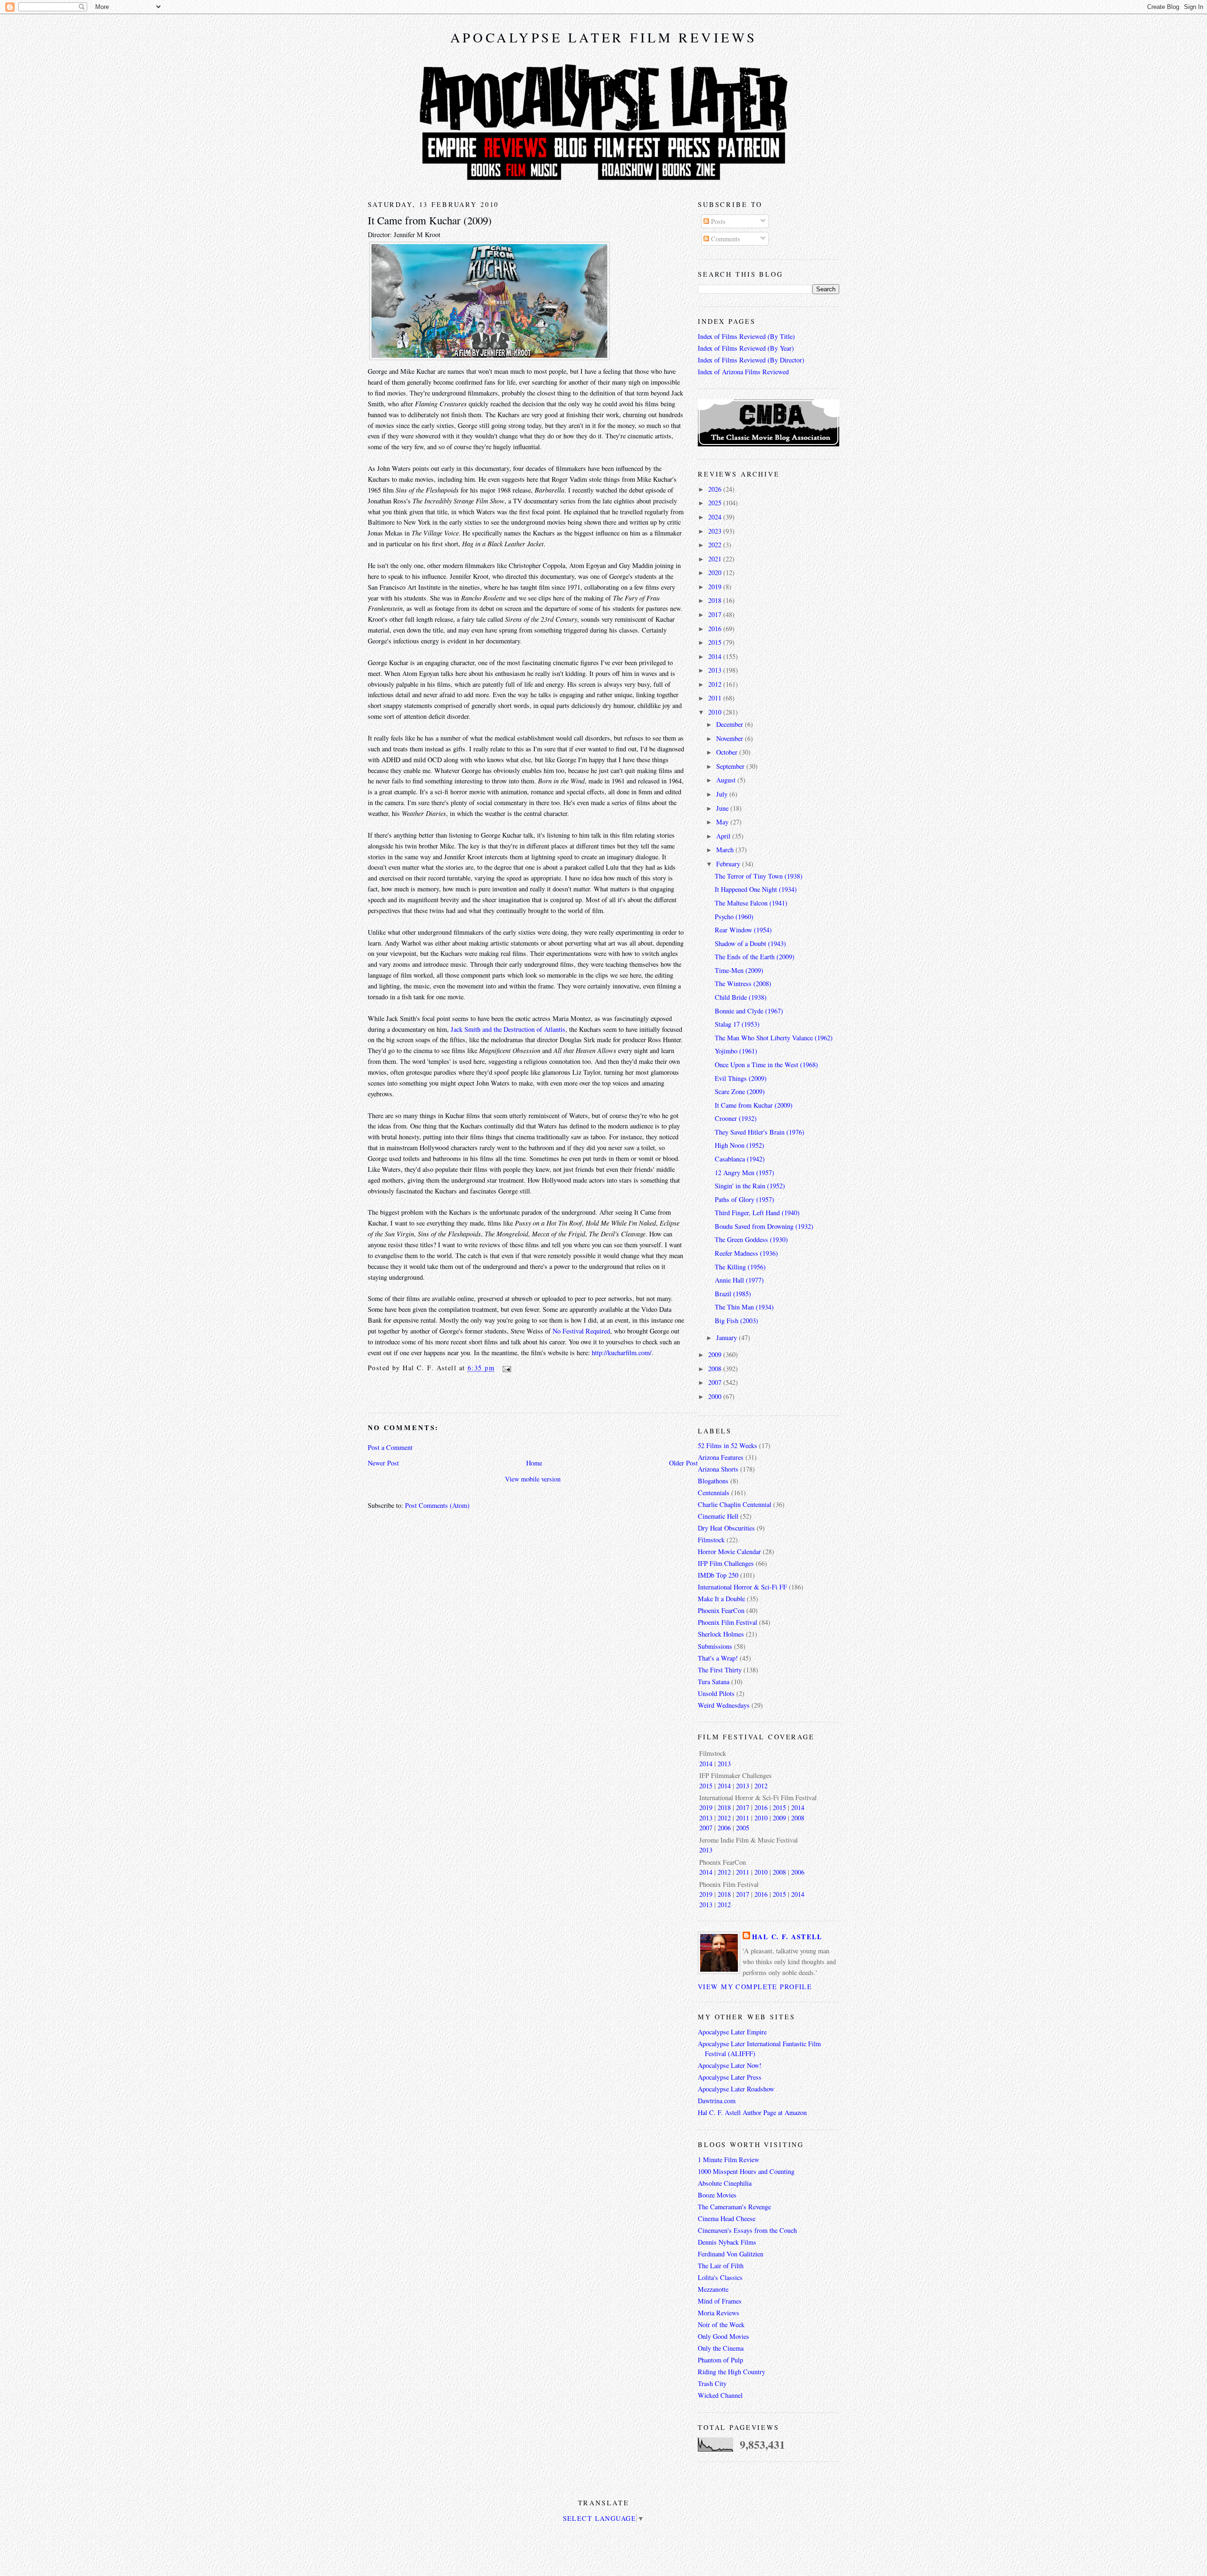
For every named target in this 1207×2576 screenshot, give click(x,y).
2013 (716, 670)
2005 (743, 1828)
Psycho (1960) (734, 917)
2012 (716, 684)
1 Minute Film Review (728, 2160)
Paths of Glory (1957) (744, 1199)
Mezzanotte (713, 2289)
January (728, 1337)
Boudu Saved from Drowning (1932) (764, 1226)
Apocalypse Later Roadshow (736, 2089)
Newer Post (383, 1463)
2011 (716, 698)
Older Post (683, 1463)
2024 (716, 517)
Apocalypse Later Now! (730, 2065)
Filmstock (711, 1540)
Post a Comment (390, 1447)
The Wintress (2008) (743, 983)
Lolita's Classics (720, 2277)
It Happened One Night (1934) (756, 889)
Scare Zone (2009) (740, 1091)
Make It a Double (721, 1599)
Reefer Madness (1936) (746, 1253)
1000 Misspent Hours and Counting (746, 2171)
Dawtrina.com (717, 2101)
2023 (716, 531)
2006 (724, 1828)
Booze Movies (717, 2195)
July (723, 794)
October (728, 752)
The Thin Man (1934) (744, 1307)
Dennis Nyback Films (727, 2242)
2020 (716, 572)
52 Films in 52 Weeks (728, 1445)
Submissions (715, 1646)
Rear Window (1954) (743, 930)
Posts (717, 221)
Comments (725, 239)
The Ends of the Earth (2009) (755, 957)
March (726, 850)
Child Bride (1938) (741, 997)
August (727, 780)
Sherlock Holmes (721, 1634)
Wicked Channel (720, 2395)
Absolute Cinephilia (725, 2183)
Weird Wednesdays (724, 1705)
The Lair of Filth (721, 2266)
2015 (716, 642)
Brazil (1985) (733, 1294)
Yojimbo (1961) (736, 1051)
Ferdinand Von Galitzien (731, 2254)
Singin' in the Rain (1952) (750, 1186)
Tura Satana (714, 1682)
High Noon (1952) (740, 1145)
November (731, 738)
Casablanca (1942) (740, 1159)
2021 (716, 559)
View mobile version (533, 1479)
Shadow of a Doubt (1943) (750, 943)
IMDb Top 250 (718, 1575)
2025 (716, 503)
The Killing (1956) (740, 1267)
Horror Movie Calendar (729, 1551)
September (731, 766)
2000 (716, 1396)
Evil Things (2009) (741, 1078)
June (723, 808)
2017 (716, 614)
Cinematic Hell (718, 1516)
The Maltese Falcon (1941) (751, 903)
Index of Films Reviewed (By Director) (751, 360)
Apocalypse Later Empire (732, 2032)
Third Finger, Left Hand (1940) (757, 1213)
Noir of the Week (721, 2325)
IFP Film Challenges (726, 1563)
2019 (716, 587)
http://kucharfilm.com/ (622, 1353)
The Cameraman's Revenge (734, 2207)
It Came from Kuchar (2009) (430, 220)
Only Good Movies (723, 2336)
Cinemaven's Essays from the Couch (747, 2230)
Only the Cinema (721, 2348)
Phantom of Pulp (720, 2360)
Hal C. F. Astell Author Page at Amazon (752, 2112)
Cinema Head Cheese (727, 2218)
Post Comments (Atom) (437, 1505)
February (729, 864)
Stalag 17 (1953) (737, 1024)
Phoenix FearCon (721, 1610)
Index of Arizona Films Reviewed (743, 372)
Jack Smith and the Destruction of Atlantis (508, 1029)
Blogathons (713, 1481)
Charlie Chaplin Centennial (735, 1504)
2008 (716, 1369)
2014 (716, 656)
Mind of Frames (720, 2301)
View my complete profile (755, 1987)
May (723, 822)
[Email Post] (505, 1368)
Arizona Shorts (718, 1469)
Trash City (712, 2383)
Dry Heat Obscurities (726, 1528)
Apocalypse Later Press (730, 2077)
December (731, 724)
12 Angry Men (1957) (744, 1173)
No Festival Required (581, 1331)
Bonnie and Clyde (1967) (749, 1011)
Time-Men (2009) (739, 970)
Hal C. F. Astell (787, 1937)
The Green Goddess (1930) (751, 1239)
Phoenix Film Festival (728, 1622)
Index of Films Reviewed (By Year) (746, 348)
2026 (716, 489)
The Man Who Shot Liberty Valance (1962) (774, 1038)
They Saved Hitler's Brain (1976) (760, 1132)
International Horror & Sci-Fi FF (742, 1587)
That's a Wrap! (718, 1658)
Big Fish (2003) (736, 1321)
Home (534, 1463)
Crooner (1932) (736, 1118)
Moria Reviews (719, 2313)
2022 (716, 545)
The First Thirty (720, 1670)
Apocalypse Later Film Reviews (604, 37)
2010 (716, 712)
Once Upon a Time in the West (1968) (766, 1065)
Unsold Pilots (716, 1693)
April (724, 836)
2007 (716, 1382)
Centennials (714, 1493)
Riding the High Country (732, 2372)
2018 (716, 600)
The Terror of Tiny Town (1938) (759, 876)
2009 (716, 1354)
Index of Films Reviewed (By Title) (746, 336)
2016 (716, 629)
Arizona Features (721, 1457)
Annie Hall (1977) (739, 1280)
